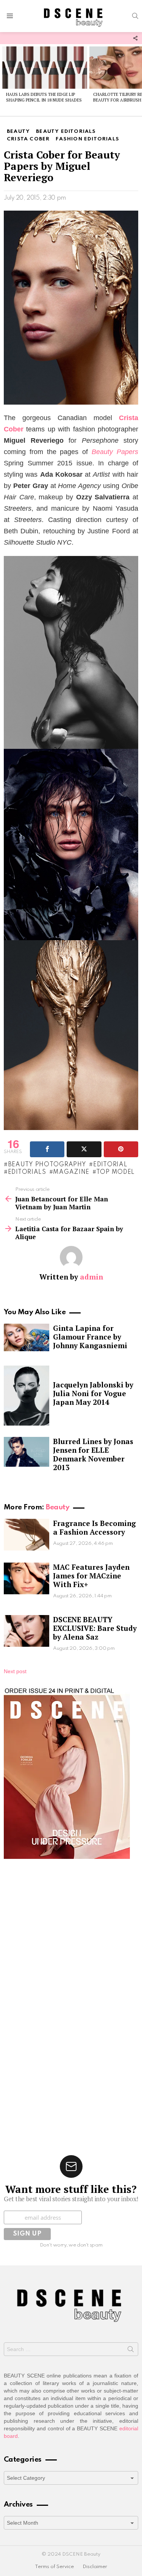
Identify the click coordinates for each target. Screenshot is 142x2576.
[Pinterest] (121, 1149)
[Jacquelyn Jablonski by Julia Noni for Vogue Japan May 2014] (27, 1396)
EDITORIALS (27, 1172)
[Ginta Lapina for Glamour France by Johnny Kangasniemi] (27, 1337)
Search (131, 2351)
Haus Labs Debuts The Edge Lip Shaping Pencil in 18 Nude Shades (44, 97)
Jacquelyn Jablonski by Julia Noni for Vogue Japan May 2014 (93, 1393)
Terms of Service (54, 2567)
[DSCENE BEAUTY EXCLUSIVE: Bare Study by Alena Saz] (27, 1631)
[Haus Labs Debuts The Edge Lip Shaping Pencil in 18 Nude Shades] (45, 68)
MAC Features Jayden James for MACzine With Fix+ (91, 1576)
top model (115, 1172)
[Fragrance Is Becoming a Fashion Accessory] (27, 1535)
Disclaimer (95, 2567)
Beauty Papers (115, 452)
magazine (71, 1172)
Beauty (58, 1507)
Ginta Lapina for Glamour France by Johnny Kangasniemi (90, 1337)
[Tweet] (84, 1149)
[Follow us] (135, 38)
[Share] (47, 1149)
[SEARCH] (135, 16)
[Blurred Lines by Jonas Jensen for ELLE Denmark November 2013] (27, 1452)
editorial (110, 1165)
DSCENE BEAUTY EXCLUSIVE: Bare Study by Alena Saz (95, 1628)
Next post (15, 1671)
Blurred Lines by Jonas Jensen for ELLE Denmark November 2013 (93, 1454)
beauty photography (47, 1165)
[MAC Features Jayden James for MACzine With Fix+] (27, 1578)
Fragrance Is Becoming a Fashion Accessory (94, 1527)
